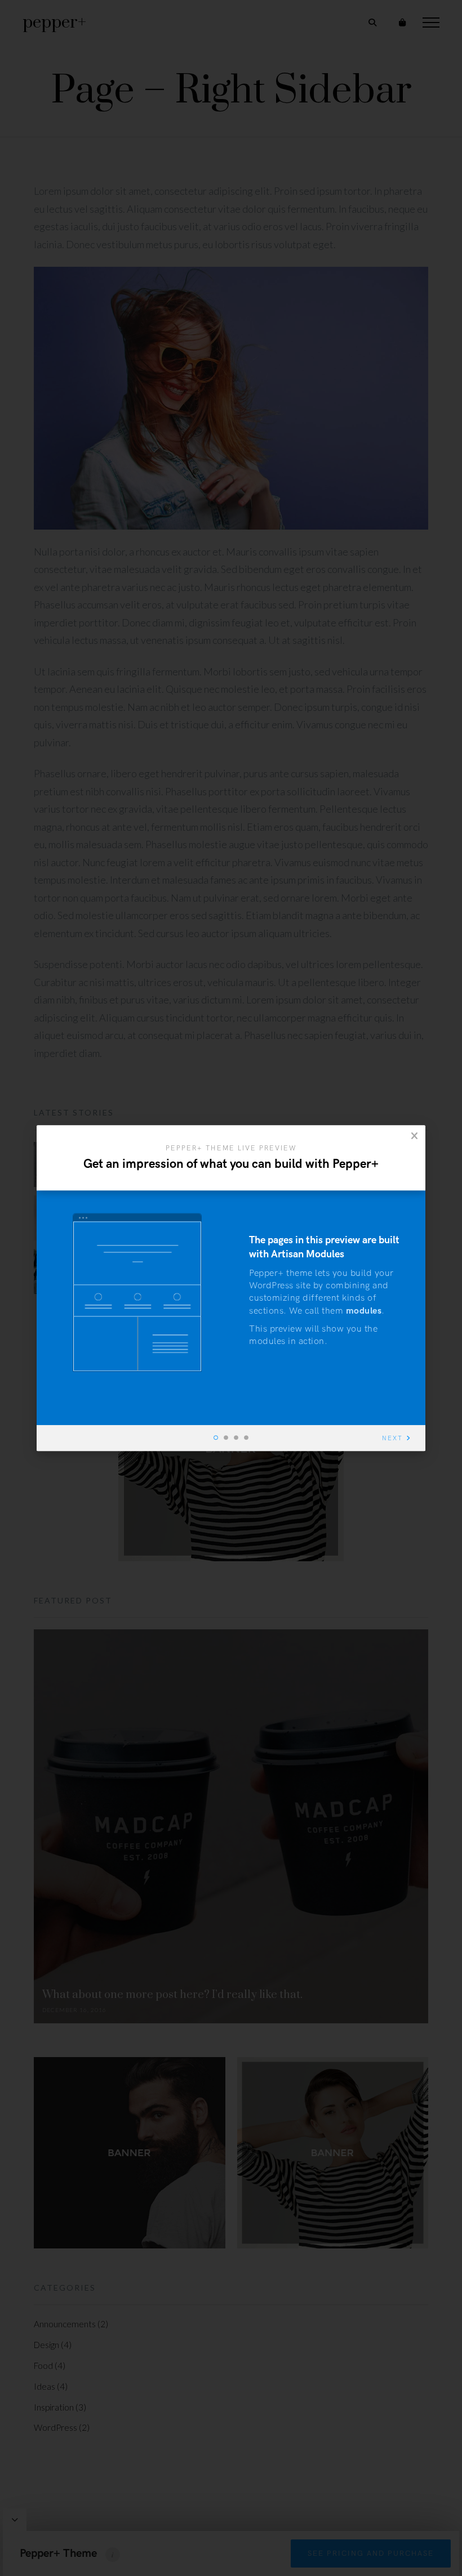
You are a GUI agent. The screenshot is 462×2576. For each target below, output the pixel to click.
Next (392, 1438)
